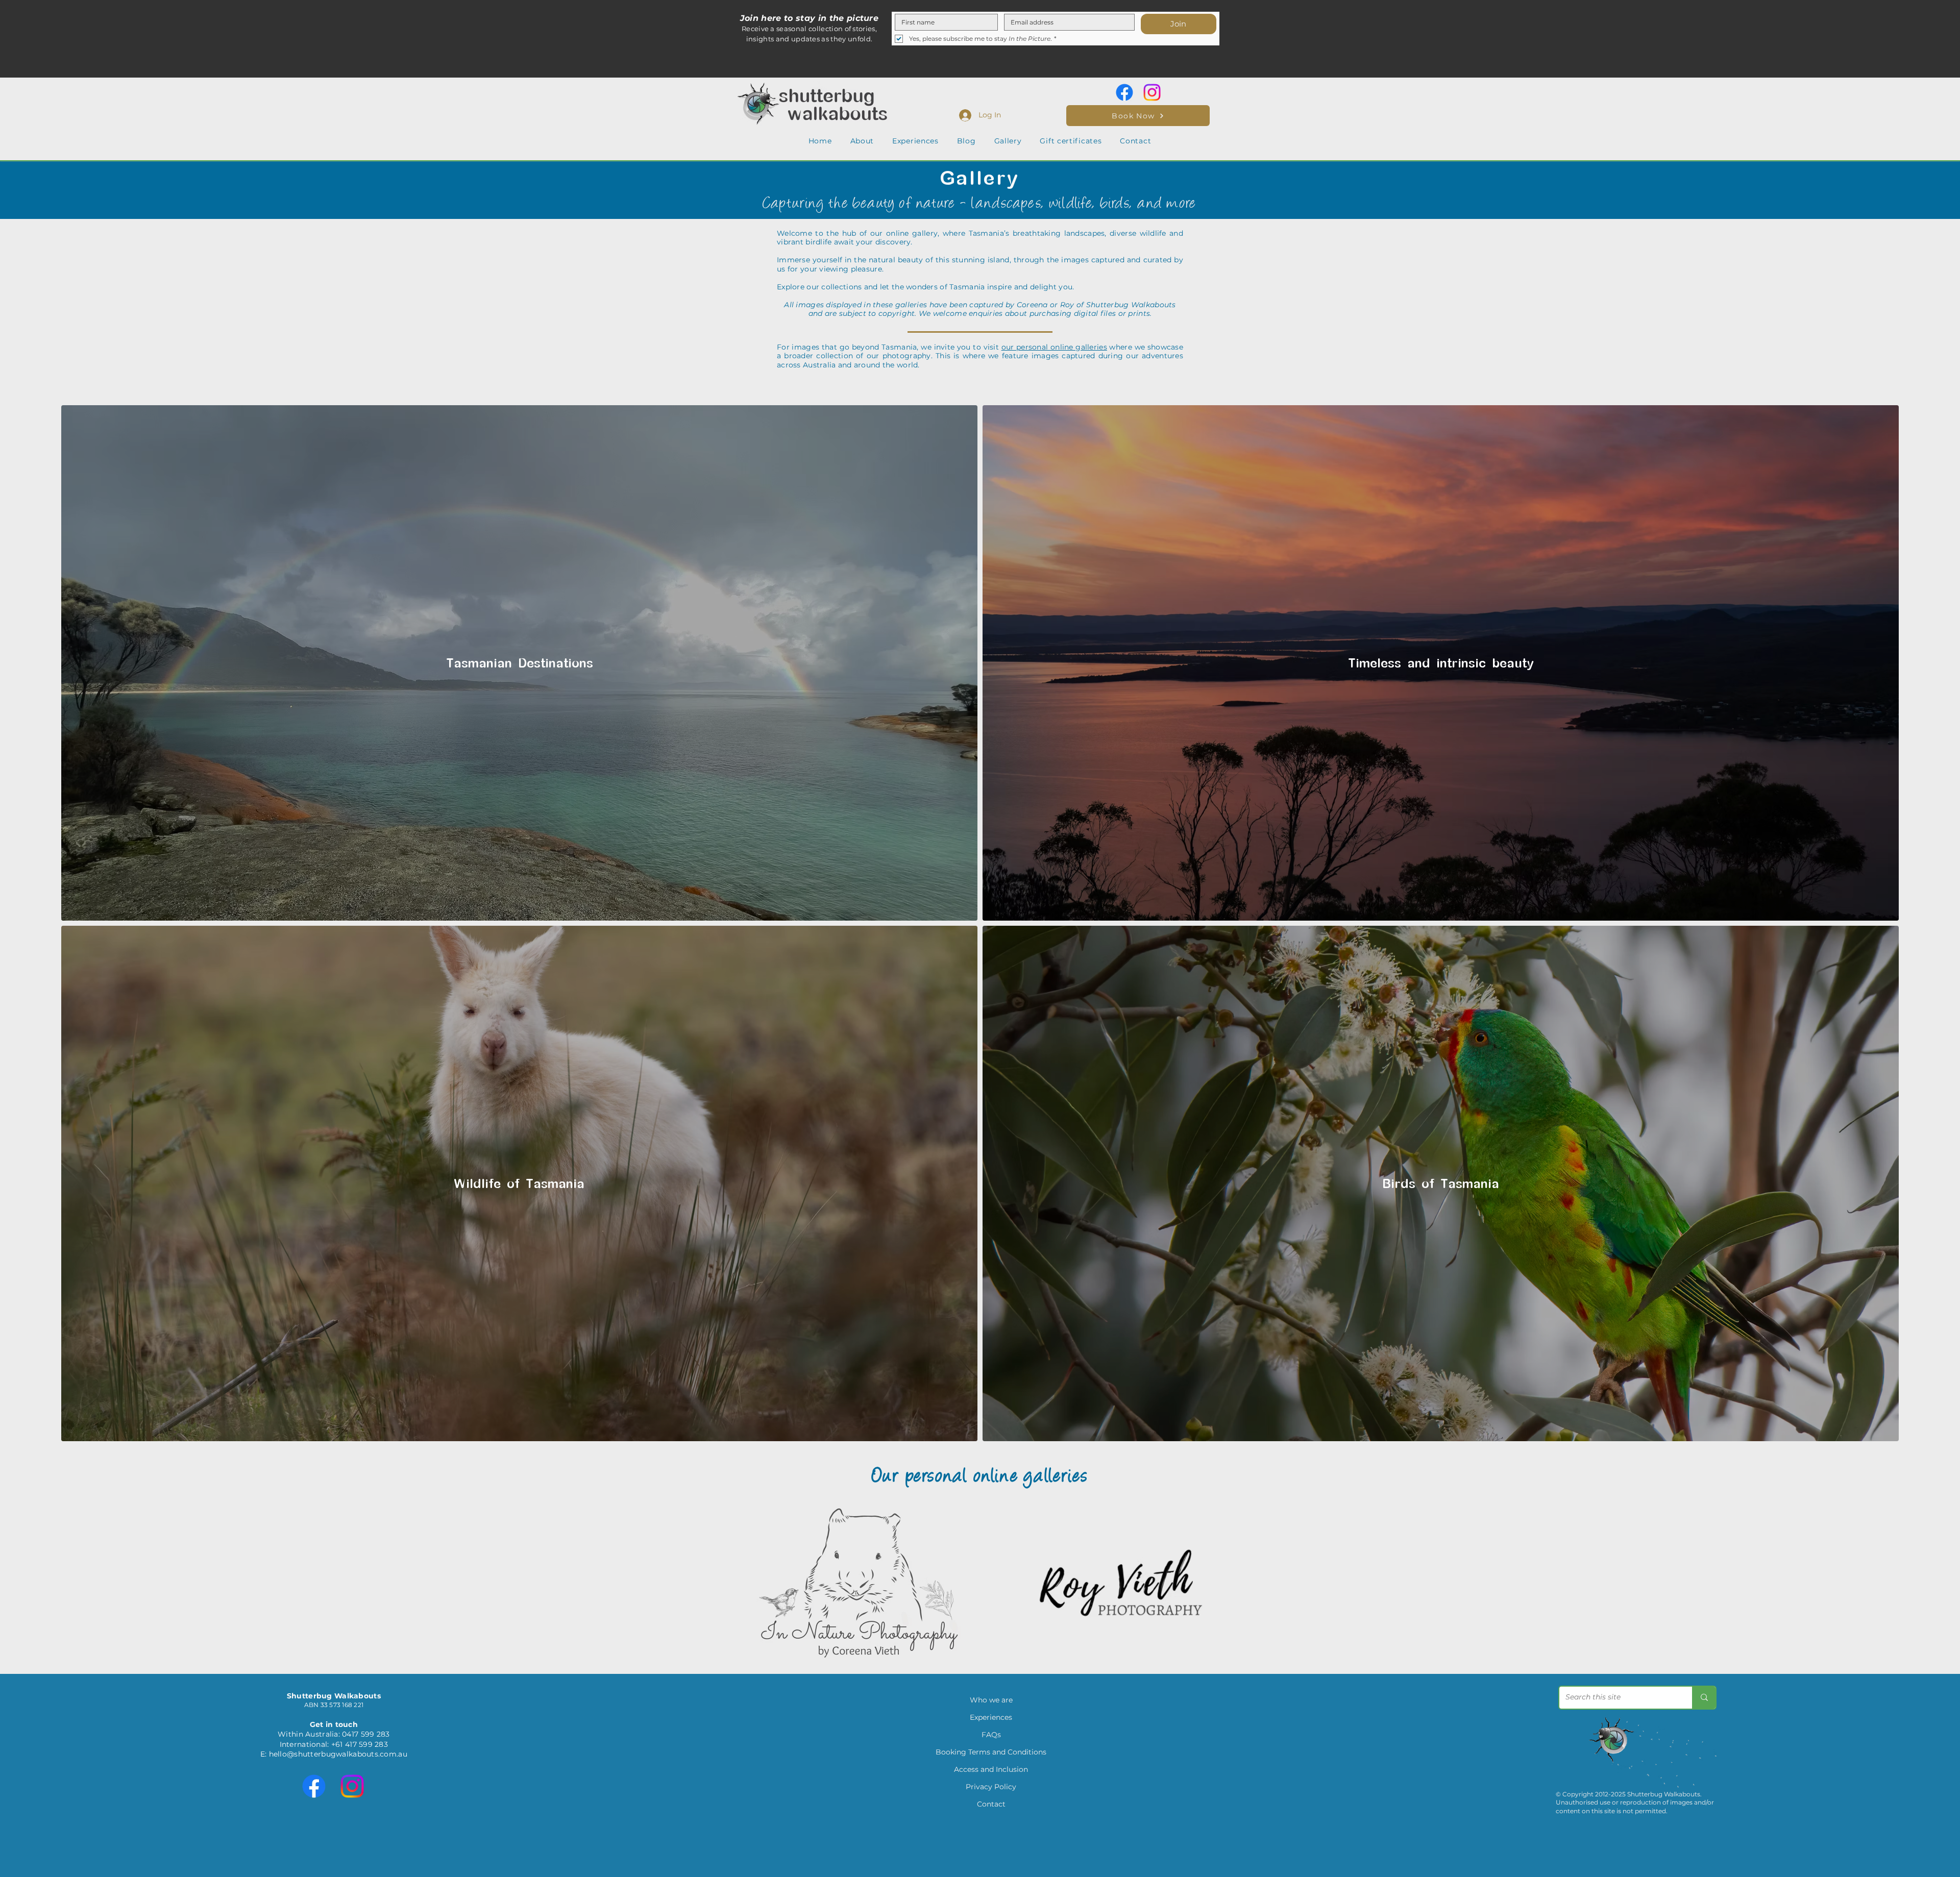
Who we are (991, 1700)
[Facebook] (1124, 92)
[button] (862, 141)
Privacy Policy (991, 1787)
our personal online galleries (1054, 347)
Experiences (991, 1717)
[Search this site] (1704, 1698)
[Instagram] (1152, 92)
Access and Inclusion (991, 1769)
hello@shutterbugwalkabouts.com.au (338, 1754)
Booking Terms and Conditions (991, 1752)
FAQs (991, 1735)
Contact (991, 1804)
